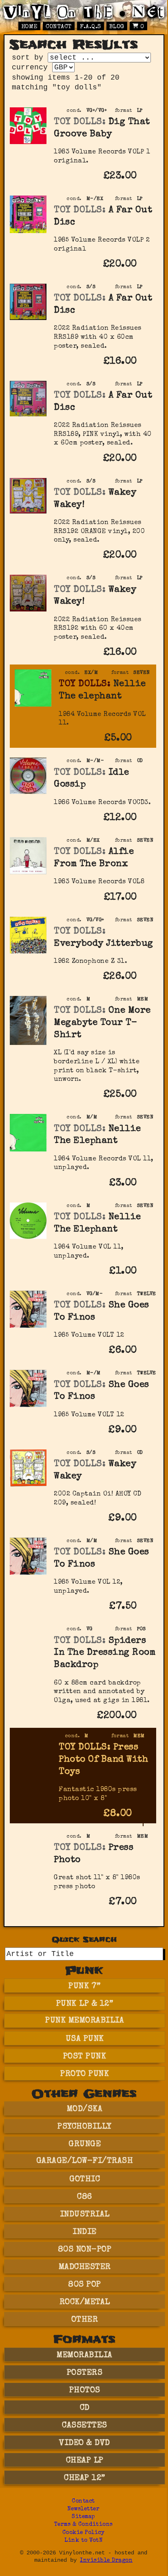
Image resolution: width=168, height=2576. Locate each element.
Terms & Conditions (84, 2525)
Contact (59, 27)
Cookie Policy (84, 2533)
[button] (148, 182)
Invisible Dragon (106, 2561)
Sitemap (83, 2517)
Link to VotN (83, 2541)
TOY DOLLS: (80, 122)
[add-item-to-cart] (148, 177)
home (29, 27)
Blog (117, 27)
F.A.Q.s (91, 27)
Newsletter (83, 2509)
